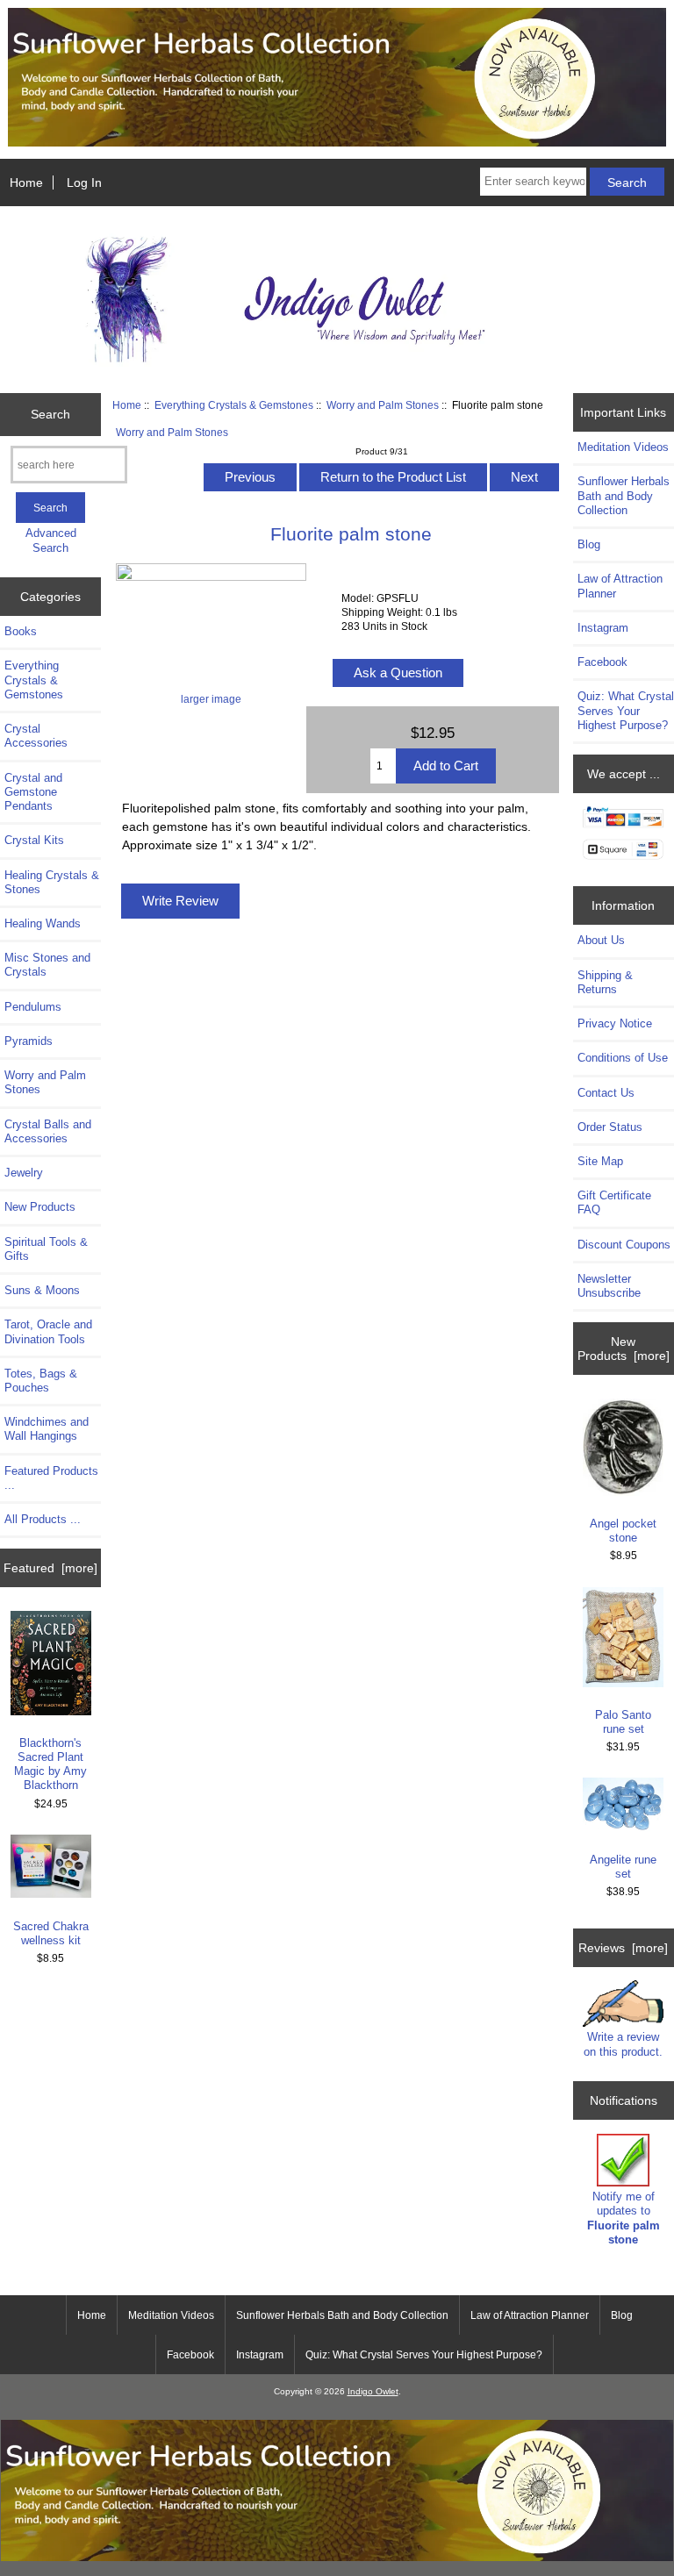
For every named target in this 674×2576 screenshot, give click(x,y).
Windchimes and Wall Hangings (47, 1429)
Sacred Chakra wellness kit (51, 1933)
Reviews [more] (623, 1948)
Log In (84, 182)
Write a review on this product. (623, 2044)
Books (21, 631)
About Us (601, 940)
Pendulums (33, 1007)
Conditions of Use (623, 1058)
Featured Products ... (51, 1478)
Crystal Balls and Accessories (48, 1131)
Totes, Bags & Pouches (41, 1381)
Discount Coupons (624, 1245)
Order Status (610, 1127)
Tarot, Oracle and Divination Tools (48, 1331)
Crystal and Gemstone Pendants (33, 792)
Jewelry (24, 1173)
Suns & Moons (42, 1290)
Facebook (602, 662)
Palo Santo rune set (623, 1722)
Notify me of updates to (624, 2218)
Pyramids (29, 1041)
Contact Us (606, 1093)
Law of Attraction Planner (620, 586)
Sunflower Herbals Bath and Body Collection (624, 495)
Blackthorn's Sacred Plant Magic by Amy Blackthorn (50, 1764)
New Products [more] (624, 1349)
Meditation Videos (623, 447)
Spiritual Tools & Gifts (46, 1249)
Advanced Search (51, 540)
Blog (589, 544)
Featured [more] (50, 1568)
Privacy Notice (615, 1023)
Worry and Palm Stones (383, 405)
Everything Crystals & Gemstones (234, 405)
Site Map (600, 1161)
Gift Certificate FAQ (614, 1202)
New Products (40, 1207)
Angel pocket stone (623, 1531)
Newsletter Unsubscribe (609, 1286)
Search (50, 414)
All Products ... (43, 1519)
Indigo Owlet (373, 2391)
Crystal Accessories (36, 736)
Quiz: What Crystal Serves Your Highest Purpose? (626, 710)
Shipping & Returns (605, 982)
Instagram (603, 628)
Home (26, 182)
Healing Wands (43, 923)
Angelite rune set (623, 1867)
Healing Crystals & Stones (52, 882)
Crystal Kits (34, 840)
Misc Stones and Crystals (47, 965)
